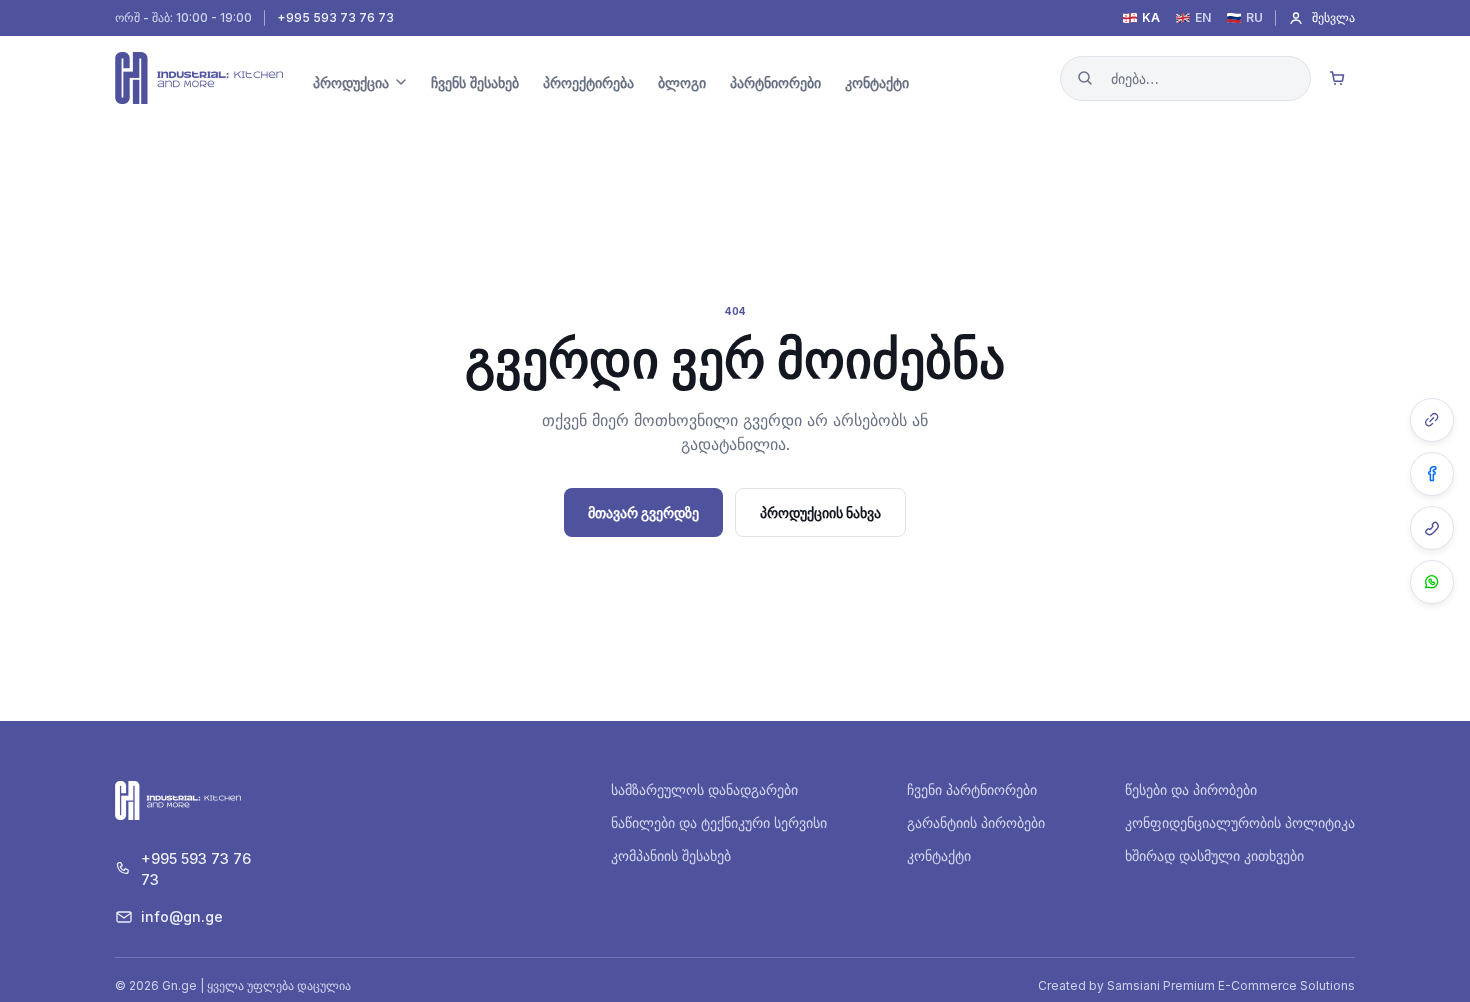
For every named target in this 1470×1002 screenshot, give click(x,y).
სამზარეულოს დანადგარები (704, 789)
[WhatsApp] (1432, 582)
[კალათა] (1337, 78)
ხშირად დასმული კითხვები (1214, 855)
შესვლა (1333, 17)
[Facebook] (1432, 474)
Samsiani (1133, 985)
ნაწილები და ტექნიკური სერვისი (719, 822)
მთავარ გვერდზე (643, 512)
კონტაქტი (939, 855)
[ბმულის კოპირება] (1432, 420)
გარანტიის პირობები (976, 822)
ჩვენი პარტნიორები (972, 789)
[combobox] (1185, 78)
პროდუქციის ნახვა (820, 512)
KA (1151, 18)
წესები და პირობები (1191, 789)
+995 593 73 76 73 (335, 18)
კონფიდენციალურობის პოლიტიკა (1240, 822)
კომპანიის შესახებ (671, 855)
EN (1203, 18)
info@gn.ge (182, 916)
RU (1254, 18)
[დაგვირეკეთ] (1432, 528)
